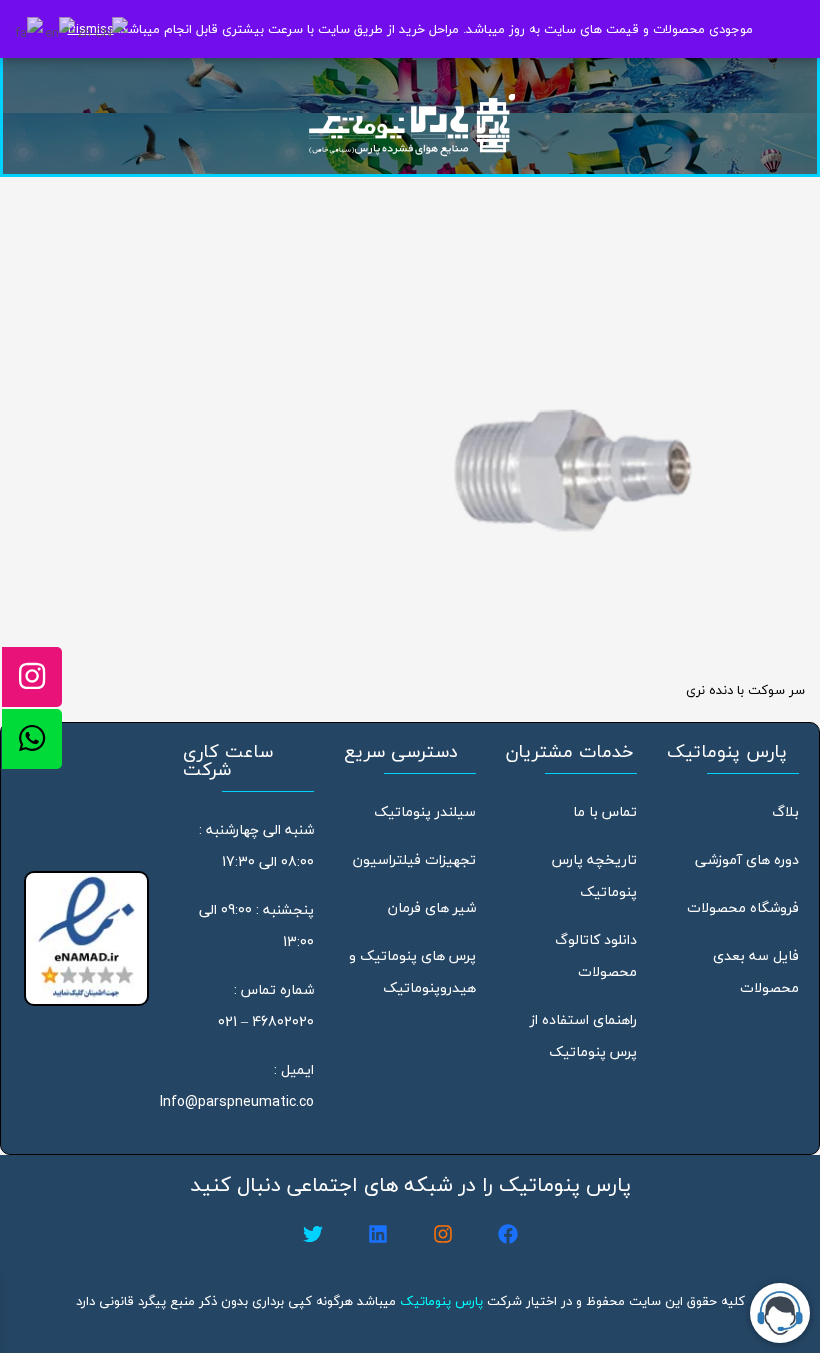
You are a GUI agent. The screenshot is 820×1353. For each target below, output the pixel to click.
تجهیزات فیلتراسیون (414, 859)
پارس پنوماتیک (441, 1301)
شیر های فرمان (432, 907)
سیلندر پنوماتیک (425, 811)
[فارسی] (30, 31)
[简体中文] (103, 31)
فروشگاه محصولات (743, 907)
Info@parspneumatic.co (237, 1101)
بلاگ (785, 811)
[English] (61, 31)
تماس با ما (605, 811)
